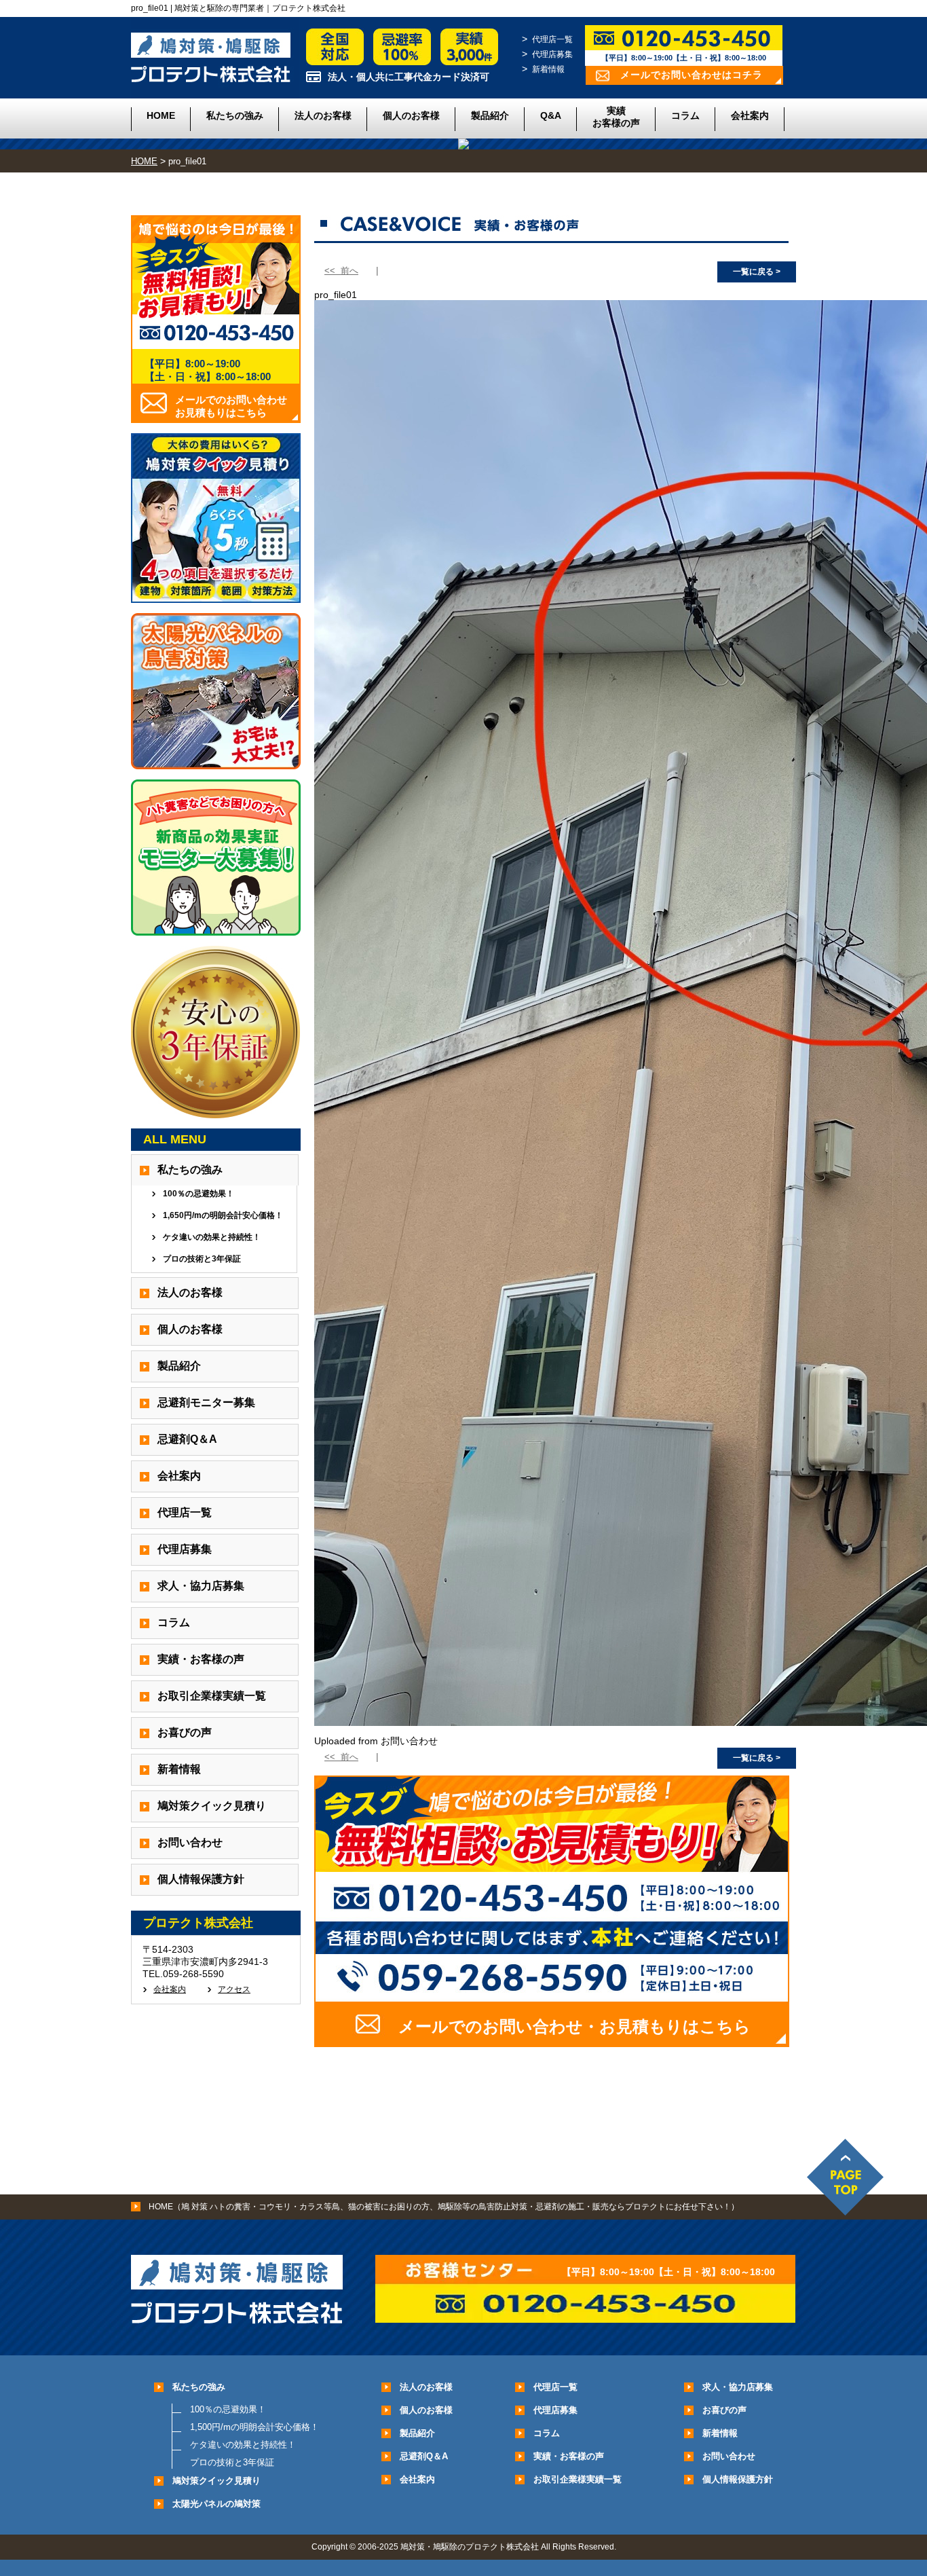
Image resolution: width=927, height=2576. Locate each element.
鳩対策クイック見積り (212, 1806)
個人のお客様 (411, 115)
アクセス (234, 1989)
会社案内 (750, 115)
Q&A (551, 115)
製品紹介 (490, 115)
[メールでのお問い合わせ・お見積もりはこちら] (552, 2042)
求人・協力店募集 (201, 1586)
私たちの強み (235, 115)
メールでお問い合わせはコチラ (692, 75)
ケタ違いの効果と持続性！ (212, 1237)
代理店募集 (552, 54)
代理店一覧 (552, 39)
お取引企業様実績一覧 (212, 1696)
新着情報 (548, 69)
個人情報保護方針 (201, 1879)
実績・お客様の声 (201, 1659)
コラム (685, 115)
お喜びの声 (185, 1732)
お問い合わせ (190, 1842)
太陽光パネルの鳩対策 (216, 2504)
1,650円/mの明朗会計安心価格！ (223, 1215)
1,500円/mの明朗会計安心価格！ (254, 2427)
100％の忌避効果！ (198, 1194)
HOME (161, 115)
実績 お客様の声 (616, 117)
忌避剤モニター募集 (206, 1402)
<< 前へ (341, 271)
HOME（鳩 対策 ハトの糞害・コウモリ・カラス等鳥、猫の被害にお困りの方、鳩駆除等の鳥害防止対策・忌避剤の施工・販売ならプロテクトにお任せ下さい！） (444, 2207)
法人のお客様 (323, 115)
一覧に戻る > (757, 272)
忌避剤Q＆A (187, 1439)
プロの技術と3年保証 (202, 1259)
